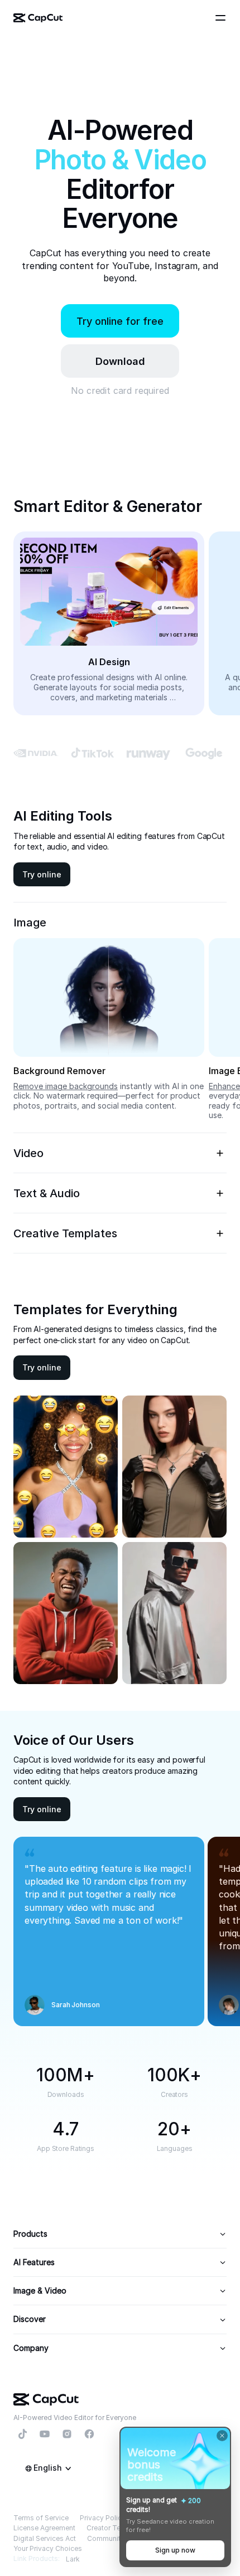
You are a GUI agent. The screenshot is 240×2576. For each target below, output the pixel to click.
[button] (120, 361)
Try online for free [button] (120, 321)
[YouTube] (45, 2434)
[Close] (222, 2436)
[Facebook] (89, 2434)
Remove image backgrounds (66, 1086)
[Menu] (222, 18)
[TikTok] (22, 2434)
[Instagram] (67, 2434)
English (48, 2468)
